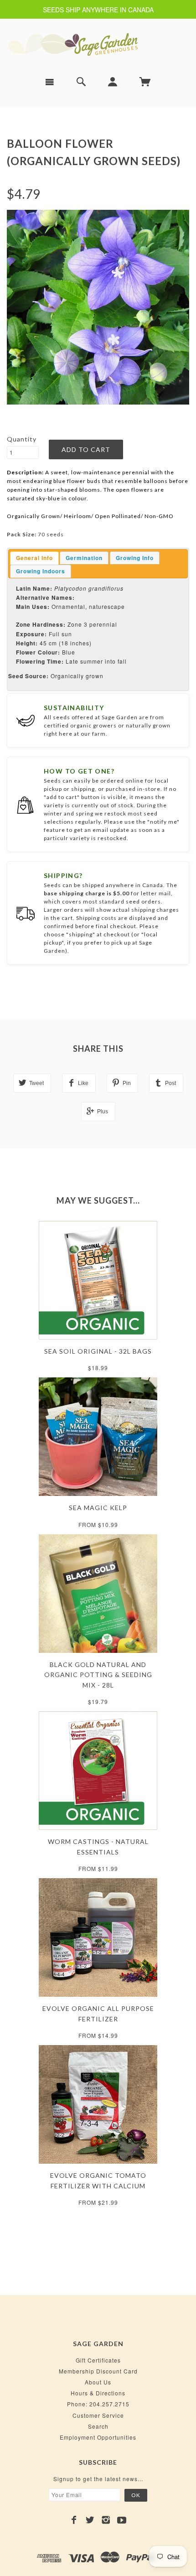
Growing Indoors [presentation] (41, 571)
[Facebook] (74, 2520)
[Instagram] (106, 2520)
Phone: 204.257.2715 (98, 2404)
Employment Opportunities (98, 2437)
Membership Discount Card (98, 2371)
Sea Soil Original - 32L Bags (98, 1351)
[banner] (98, 44)
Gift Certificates (98, 2360)
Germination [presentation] (84, 558)
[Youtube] (122, 2520)
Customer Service (98, 2415)
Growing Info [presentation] (135, 558)
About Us (98, 2382)
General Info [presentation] (34, 558)
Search (98, 2426)
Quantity (22, 439)
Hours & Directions (98, 2393)
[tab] (34, 558)
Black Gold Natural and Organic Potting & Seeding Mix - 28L (98, 1675)
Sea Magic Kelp (98, 1508)
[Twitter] (90, 2520)
